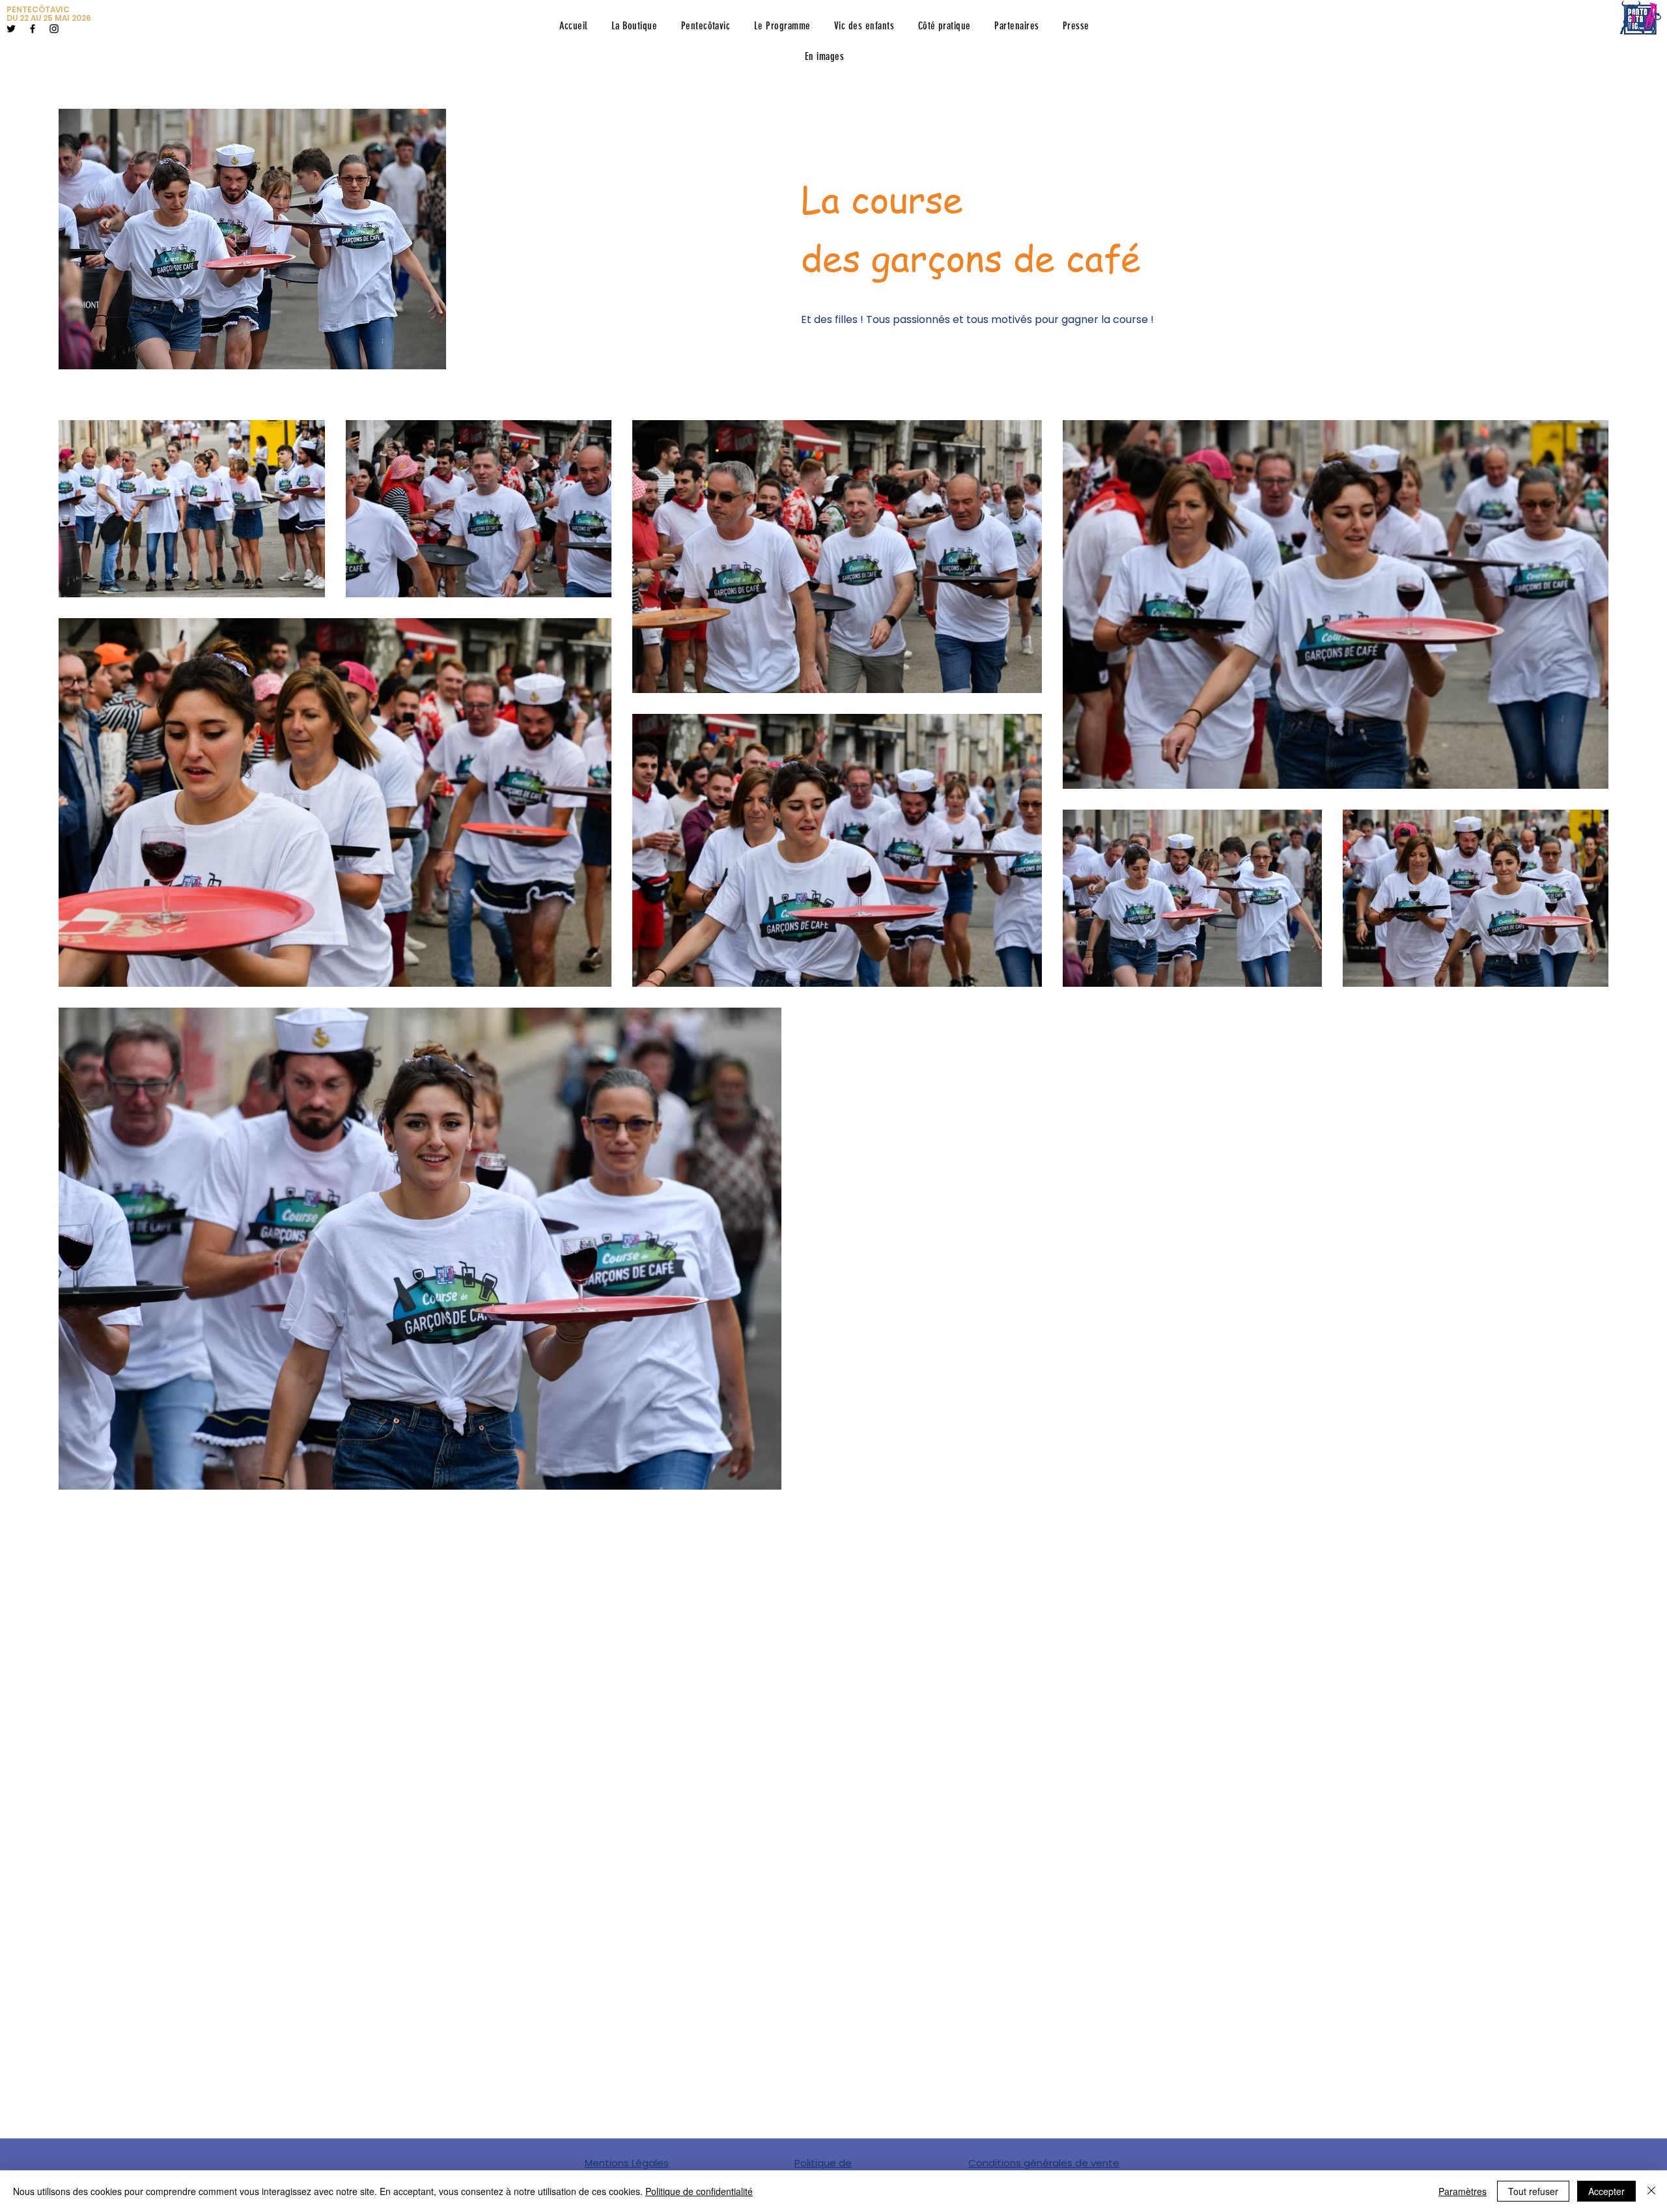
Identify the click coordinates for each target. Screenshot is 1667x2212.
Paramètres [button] (1463, 2191)
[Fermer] (1651, 2191)
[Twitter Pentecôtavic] (11, 29)
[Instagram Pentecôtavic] (54, 29)
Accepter (1606, 2191)
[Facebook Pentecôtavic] (33, 29)
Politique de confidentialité (699, 2191)
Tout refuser (1533, 2191)
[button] (705, 26)
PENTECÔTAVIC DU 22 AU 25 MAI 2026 (49, 14)
